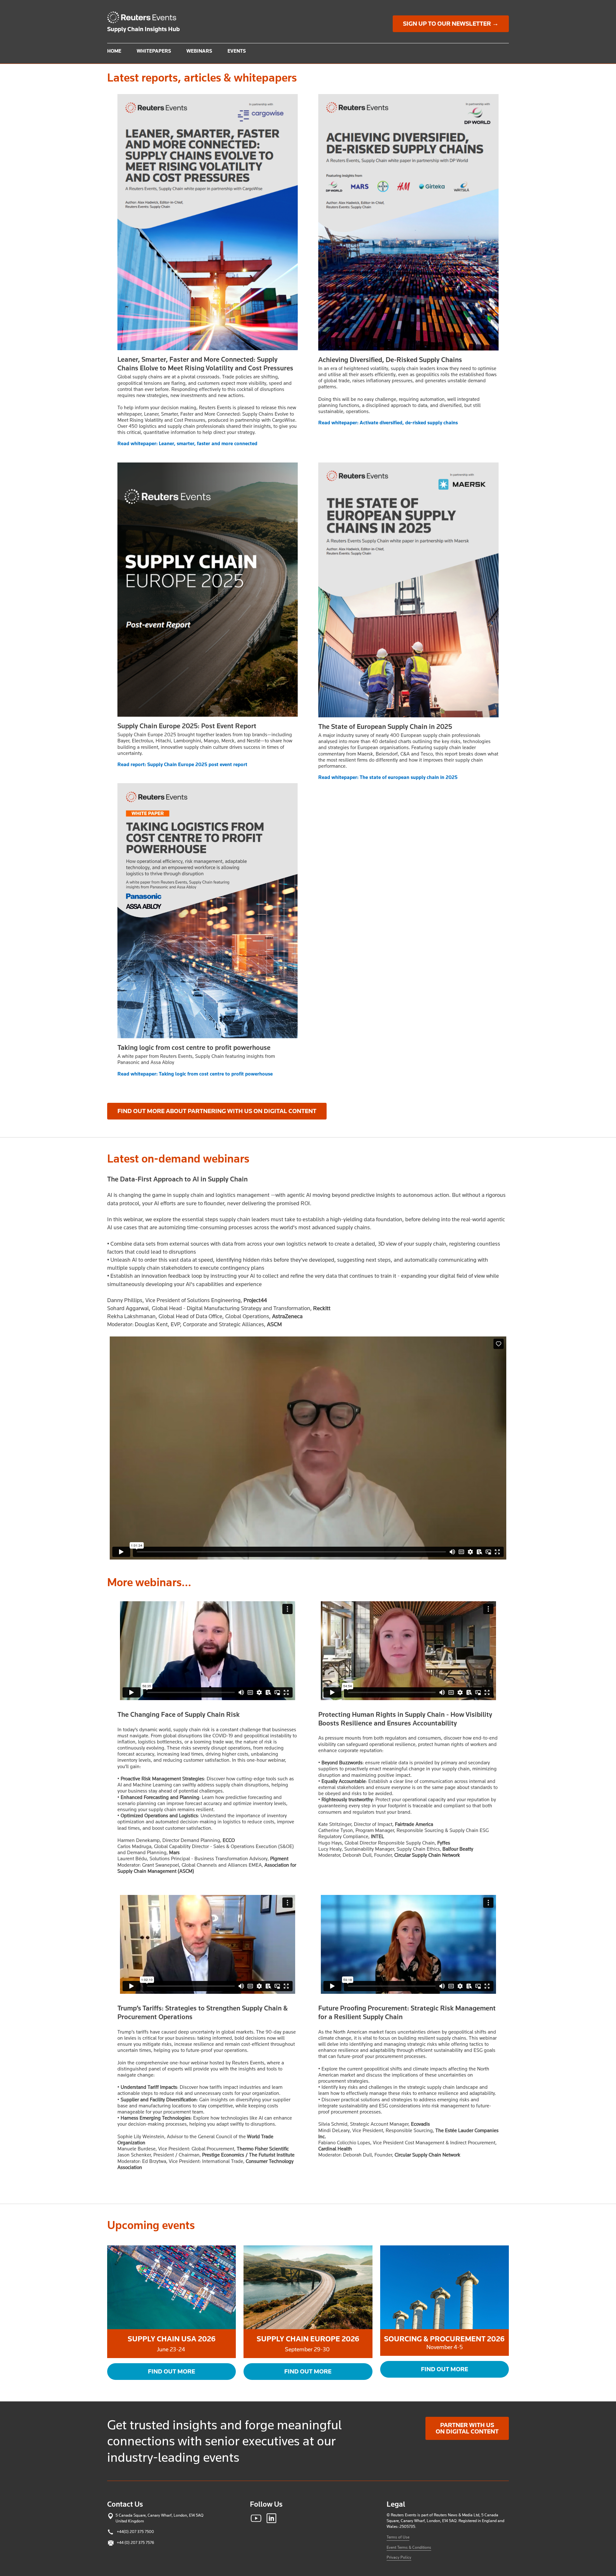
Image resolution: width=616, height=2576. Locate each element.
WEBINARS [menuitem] (199, 51)
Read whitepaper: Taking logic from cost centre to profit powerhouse (195, 1074)
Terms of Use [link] (398, 2537)
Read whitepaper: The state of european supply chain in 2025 (388, 777)
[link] (145, 17)
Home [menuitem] (114, 51)
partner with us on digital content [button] (467, 2428)
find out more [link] (445, 2369)
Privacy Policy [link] (399, 2557)
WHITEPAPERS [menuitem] (154, 51)
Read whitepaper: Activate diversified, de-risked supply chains (388, 423)
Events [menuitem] (237, 51)
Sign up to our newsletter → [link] (451, 24)
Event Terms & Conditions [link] (409, 2547)
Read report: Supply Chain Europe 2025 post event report (182, 765)
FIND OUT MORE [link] (171, 2372)
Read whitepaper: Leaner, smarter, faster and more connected (187, 444)
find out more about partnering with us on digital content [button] (217, 1111)
